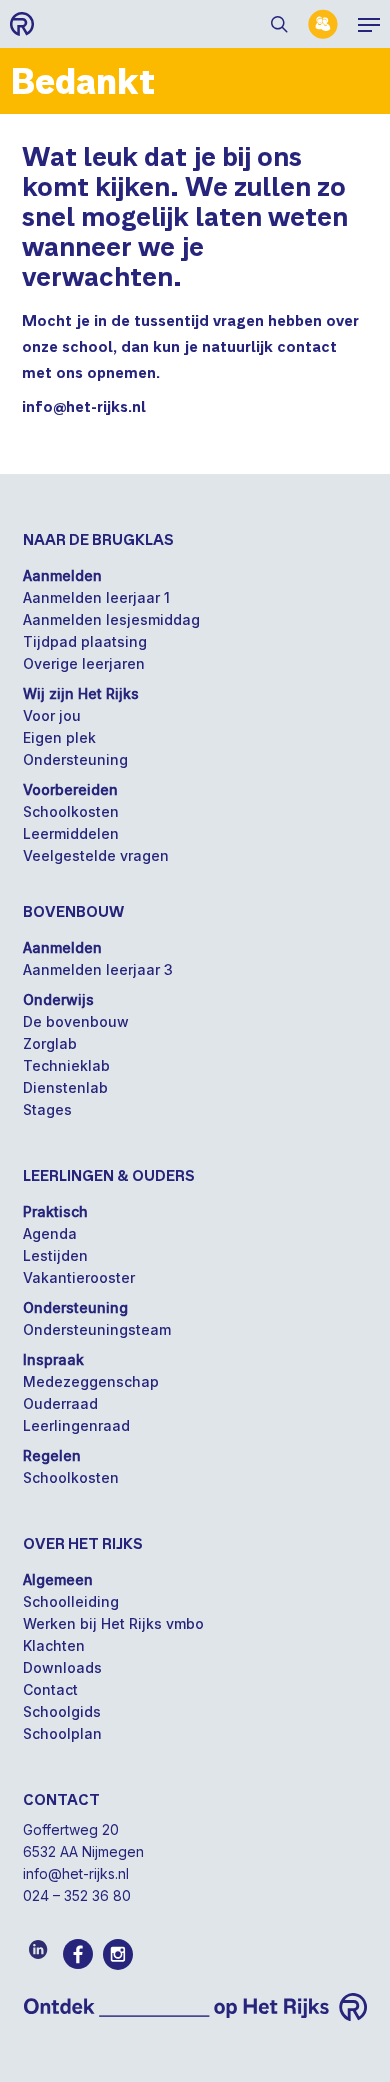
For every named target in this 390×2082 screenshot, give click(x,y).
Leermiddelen (71, 833)
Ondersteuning (75, 759)
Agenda (50, 1233)
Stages (47, 1109)
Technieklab (66, 1065)
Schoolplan (62, 1733)
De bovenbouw (76, 1021)
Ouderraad (60, 1403)
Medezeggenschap (91, 1381)
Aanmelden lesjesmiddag (111, 619)
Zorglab (50, 1043)
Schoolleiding (71, 1601)
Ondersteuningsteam (97, 1329)
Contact (50, 1689)
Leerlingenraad (76, 1425)
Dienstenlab (65, 1087)
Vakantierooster (79, 1277)
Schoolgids (62, 1711)
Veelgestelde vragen (96, 855)
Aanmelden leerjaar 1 (96, 597)
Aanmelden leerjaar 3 (98, 969)
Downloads (62, 1667)
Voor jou (52, 715)
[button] (369, 24)
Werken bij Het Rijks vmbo (113, 1623)
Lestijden (55, 1255)
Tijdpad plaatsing (85, 641)
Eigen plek (59, 737)
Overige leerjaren (84, 663)
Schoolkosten (71, 811)
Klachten (54, 1645)
